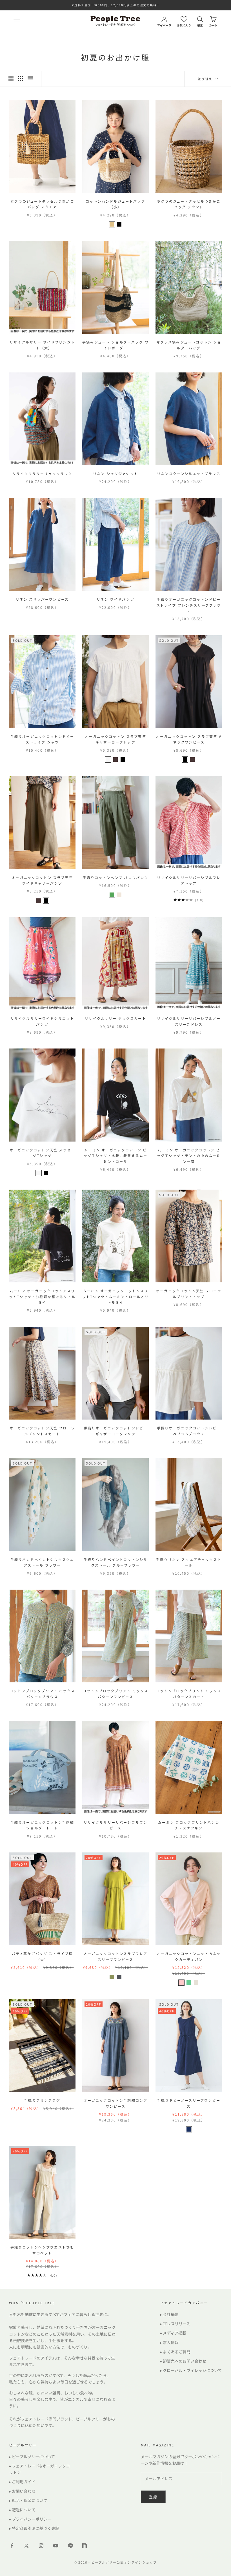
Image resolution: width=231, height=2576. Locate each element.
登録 (153, 2497)
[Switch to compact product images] (30, 79)
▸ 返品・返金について (28, 2500)
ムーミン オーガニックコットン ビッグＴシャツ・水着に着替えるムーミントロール (116, 1156)
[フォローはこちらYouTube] (56, 2546)
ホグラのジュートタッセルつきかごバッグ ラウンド (189, 204)
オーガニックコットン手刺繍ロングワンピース (116, 2103)
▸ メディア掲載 (173, 2333)
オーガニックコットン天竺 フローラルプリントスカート (42, 1431)
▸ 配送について (22, 2510)
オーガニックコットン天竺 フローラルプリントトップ (189, 1293)
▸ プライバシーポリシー (30, 2519)
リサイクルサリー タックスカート (115, 1018)
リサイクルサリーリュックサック (42, 474)
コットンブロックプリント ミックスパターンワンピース (115, 1693)
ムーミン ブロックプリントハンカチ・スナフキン (189, 1825)
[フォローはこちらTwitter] (26, 2546)
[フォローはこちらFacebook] (12, 2546)
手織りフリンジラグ (42, 2100)
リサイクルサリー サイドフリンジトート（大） (42, 345)
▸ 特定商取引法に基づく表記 (34, 2528)
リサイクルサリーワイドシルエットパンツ (42, 1021)
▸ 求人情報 (169, 2342)
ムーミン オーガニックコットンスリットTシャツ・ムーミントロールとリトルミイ (115, 1296)
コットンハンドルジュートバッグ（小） (115, 204)
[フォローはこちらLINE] (70, 2546)
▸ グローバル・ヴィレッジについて (191, 2370)
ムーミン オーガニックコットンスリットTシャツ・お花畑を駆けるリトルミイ (42, 1296)
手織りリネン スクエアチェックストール (189, 1562)
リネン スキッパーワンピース (42, 599)
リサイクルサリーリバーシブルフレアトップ (189, 880)
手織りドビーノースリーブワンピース (189, 2103)
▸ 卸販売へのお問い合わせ (183, 2361)
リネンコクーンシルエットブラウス (189, 474)
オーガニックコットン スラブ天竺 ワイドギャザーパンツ (42, 880)
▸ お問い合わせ (22, 2491)
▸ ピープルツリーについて (32, 2457)
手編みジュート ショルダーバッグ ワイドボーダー (115, 345)
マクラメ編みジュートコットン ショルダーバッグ (189, 345)
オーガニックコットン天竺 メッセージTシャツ (42, 1153)
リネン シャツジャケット (115, 474)
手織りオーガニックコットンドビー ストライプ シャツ (42, 739)
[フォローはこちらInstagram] (41, 2546)
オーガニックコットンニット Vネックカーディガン (189, 1956)
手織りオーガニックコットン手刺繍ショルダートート (42, 1825)
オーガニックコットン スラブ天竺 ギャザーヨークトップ (115, 739)
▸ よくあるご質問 (175, 2352)
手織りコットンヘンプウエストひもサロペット (42, 2250)
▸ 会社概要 (169, 2314)
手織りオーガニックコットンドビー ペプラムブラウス (189, 1431)
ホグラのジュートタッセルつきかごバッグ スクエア (42, 204)
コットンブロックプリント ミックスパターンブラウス (42, 1693)
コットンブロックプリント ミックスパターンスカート (189, 1693)
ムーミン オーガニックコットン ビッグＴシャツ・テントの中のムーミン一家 (189, 1156)
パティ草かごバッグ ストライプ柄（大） (42, 1956)
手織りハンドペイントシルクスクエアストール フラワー (42, 1562)
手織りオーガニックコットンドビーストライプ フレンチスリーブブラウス (189, 605)
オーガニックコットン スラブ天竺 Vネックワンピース (189, 739)
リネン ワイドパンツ (115, 599)
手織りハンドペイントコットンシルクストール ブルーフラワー (116, 1562)
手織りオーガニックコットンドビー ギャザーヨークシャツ (116, 1431)
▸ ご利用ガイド (22, 2482)
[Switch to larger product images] (11, 79)
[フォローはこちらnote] (85, 2546)
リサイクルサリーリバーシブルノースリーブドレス (189, 1021)
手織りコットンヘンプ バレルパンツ (116, 877)
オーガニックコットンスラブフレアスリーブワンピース (116, 1956)
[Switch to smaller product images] (21, 79)
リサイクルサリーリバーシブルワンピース (116, 1825)
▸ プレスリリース (175, 2324)
